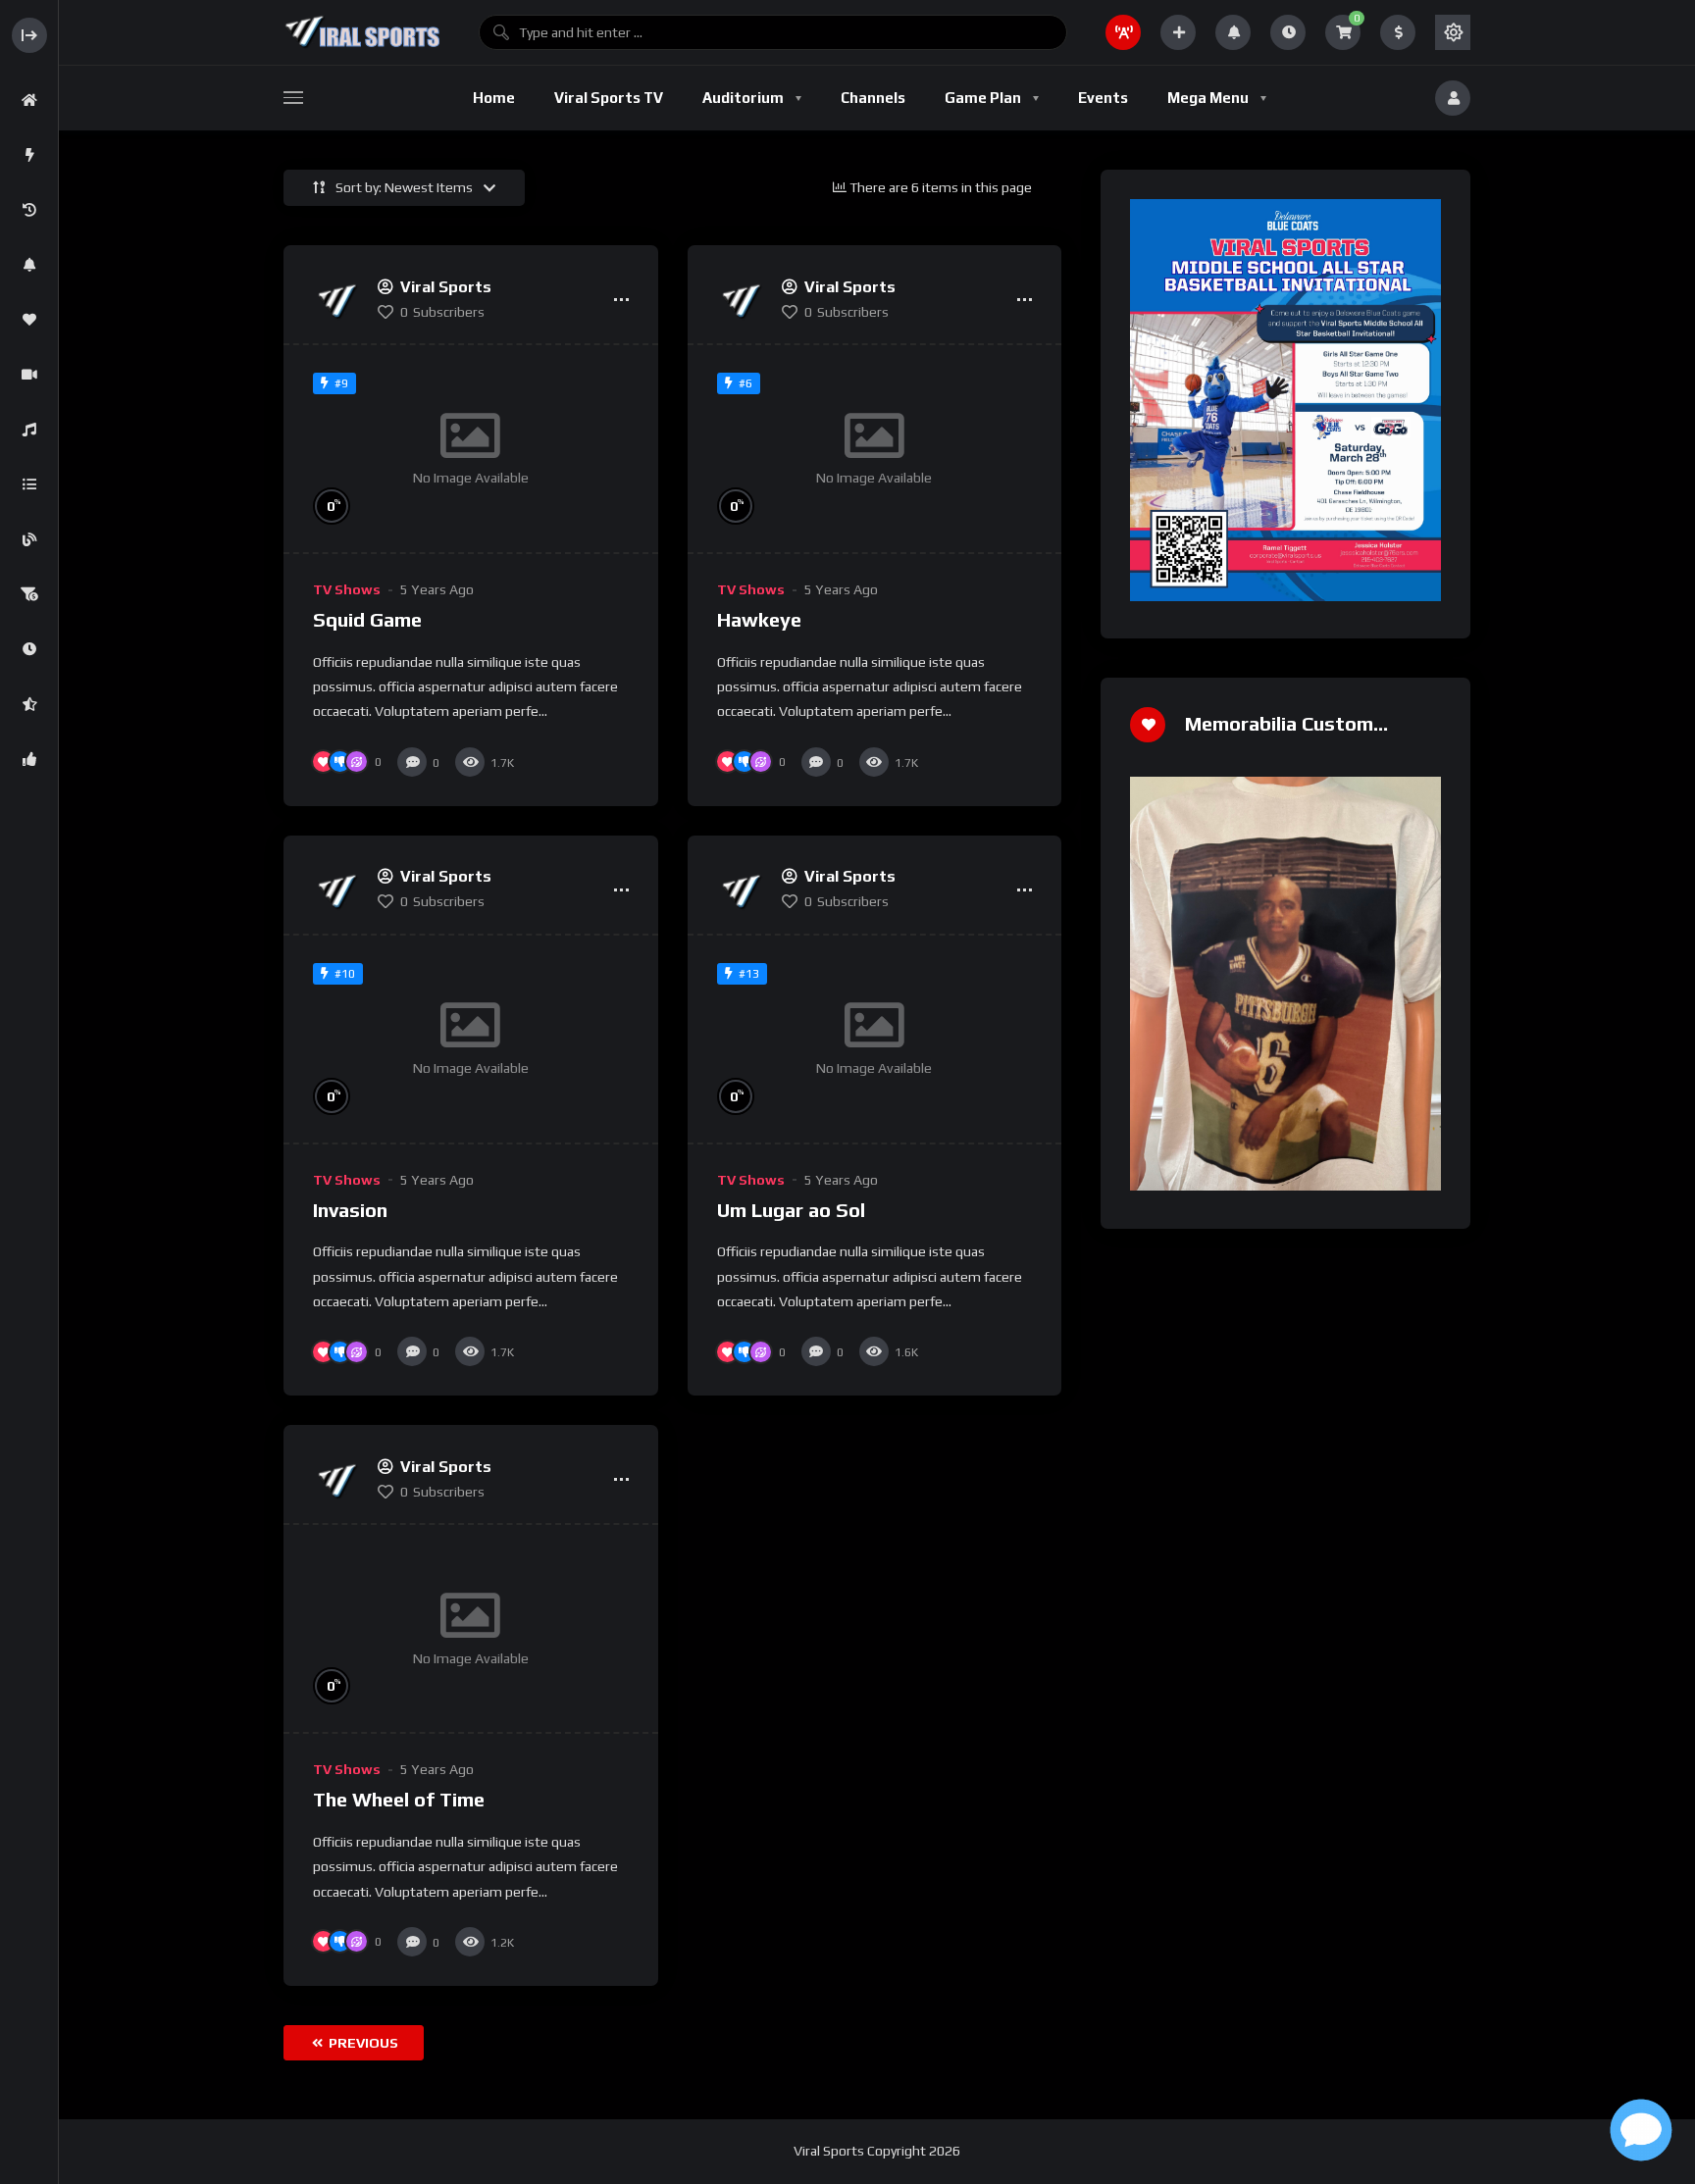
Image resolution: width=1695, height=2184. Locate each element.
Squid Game (367, 619)
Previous (362, 2043)
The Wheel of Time (399, 1799)
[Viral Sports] (361, 32)
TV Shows (347, 589)
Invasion (350, 1210)
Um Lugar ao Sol (791, 1210)
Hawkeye (759, 619)
